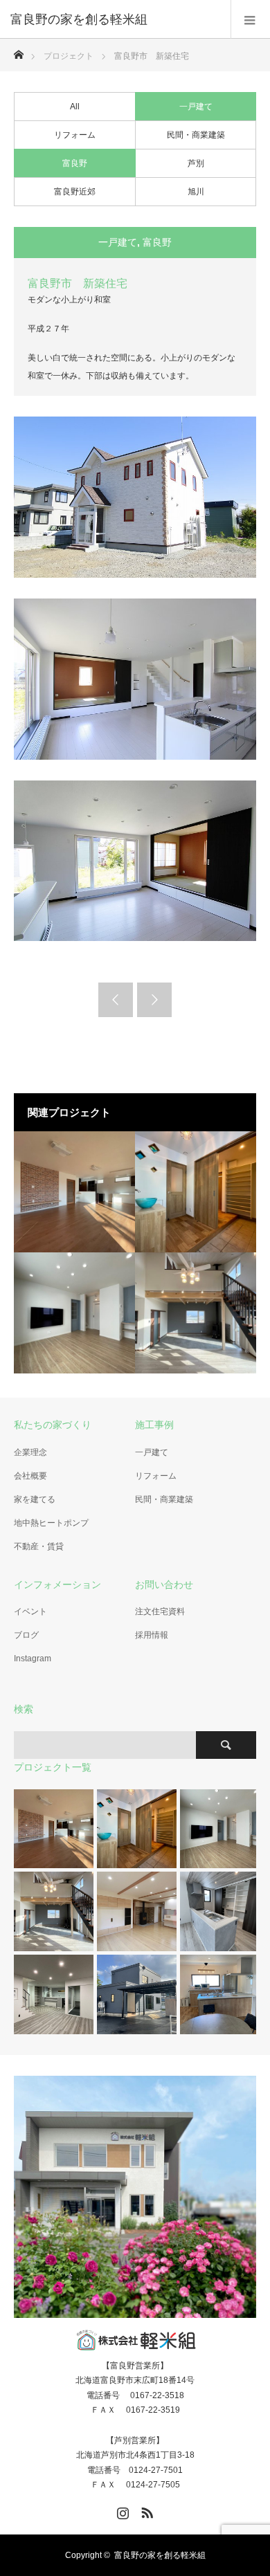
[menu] (250, 19)
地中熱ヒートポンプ (51, 1523)
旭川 (196, 192)
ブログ (26, 1635)
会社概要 (30, 1476)
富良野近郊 (75, 192)
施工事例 (154, 1425)
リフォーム (75, 135)
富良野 (75, 163)
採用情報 (152, 1635)
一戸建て (196, 107)
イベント (30, 1611)
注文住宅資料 (160, 1611)
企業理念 (30, 1452)
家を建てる (35, 1499)
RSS (145, 2510)
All (75, 107)
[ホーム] (18, 51)
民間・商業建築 (196, 135)
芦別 (196, 163)
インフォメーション (57, 1584)
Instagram (33, 1659)
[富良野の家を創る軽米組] (114, 19)
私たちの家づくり (53, 1425)
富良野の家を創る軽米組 (160, 2555)
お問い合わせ (164, 1584)
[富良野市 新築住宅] (74, 1192)
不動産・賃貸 (39, 1546)
